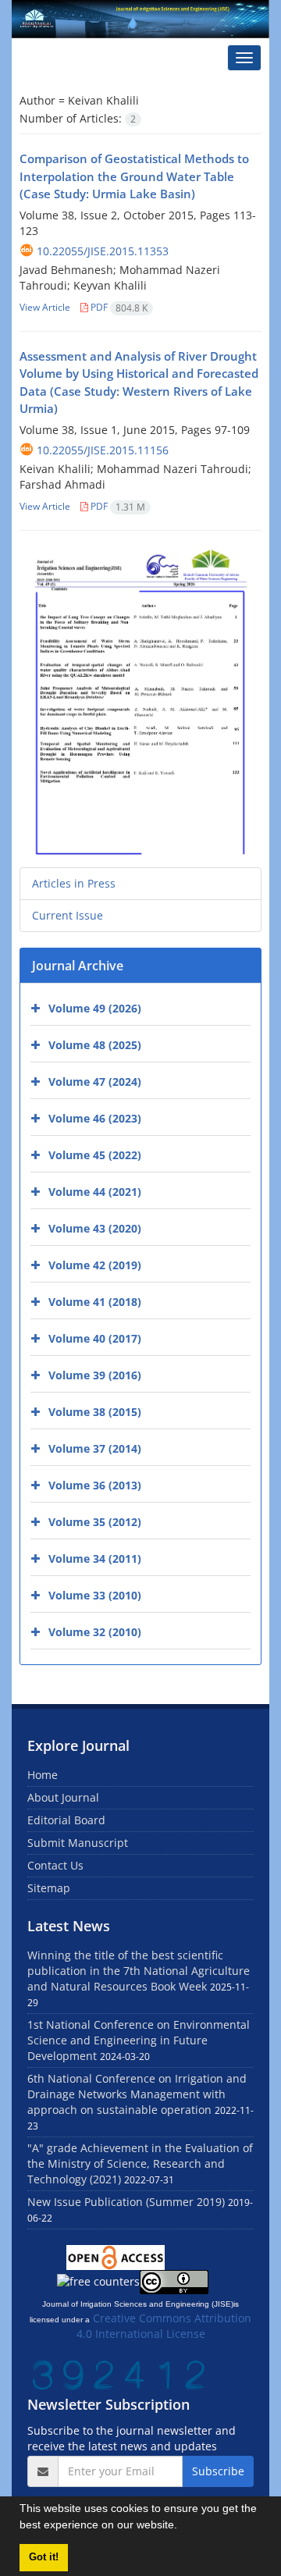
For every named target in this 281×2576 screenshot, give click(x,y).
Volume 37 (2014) (95, 1448)
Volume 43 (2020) (95, 1228)
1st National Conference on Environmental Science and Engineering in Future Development (139, 2040)
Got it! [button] (44, 2557)
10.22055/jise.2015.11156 (103, 450)
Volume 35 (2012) (95, 1522)
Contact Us (55, 1865)
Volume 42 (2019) (95, 1265)
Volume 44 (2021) (95, 1192)
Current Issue (68, 915)
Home (43, 1775)
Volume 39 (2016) (95, 1375)
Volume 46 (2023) (95, 1118)
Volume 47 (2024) (95, 1082)
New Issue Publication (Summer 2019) (126, 2202)
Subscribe (218, 2471)
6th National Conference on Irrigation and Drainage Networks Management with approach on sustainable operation (137, 2094)
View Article (45, 307)
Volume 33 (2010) (95, 1595)
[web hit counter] (119, 2373)
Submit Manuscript (78, 1843)
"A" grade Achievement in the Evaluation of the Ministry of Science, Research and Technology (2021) (140, 2163)
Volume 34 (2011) (95, 1558)
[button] (183, 2527)
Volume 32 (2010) (95, 1632)
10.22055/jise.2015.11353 (103, 251)
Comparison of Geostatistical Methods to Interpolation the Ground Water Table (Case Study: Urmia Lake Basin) (134, 176)
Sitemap (49, 1888)
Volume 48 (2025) (95, 1045)
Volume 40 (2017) (95, 1338)
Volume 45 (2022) (95, 1155)
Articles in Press (74, 883)
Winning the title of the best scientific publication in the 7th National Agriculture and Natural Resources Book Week (139, 1971)
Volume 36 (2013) (95, 1485)
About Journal (63, 1797)
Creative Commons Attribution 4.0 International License (164, 2326)
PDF (118, 307)
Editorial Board (66, 1820)
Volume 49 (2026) (95, 1008)
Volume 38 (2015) (95, 1412)
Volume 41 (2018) (95, 1302)
